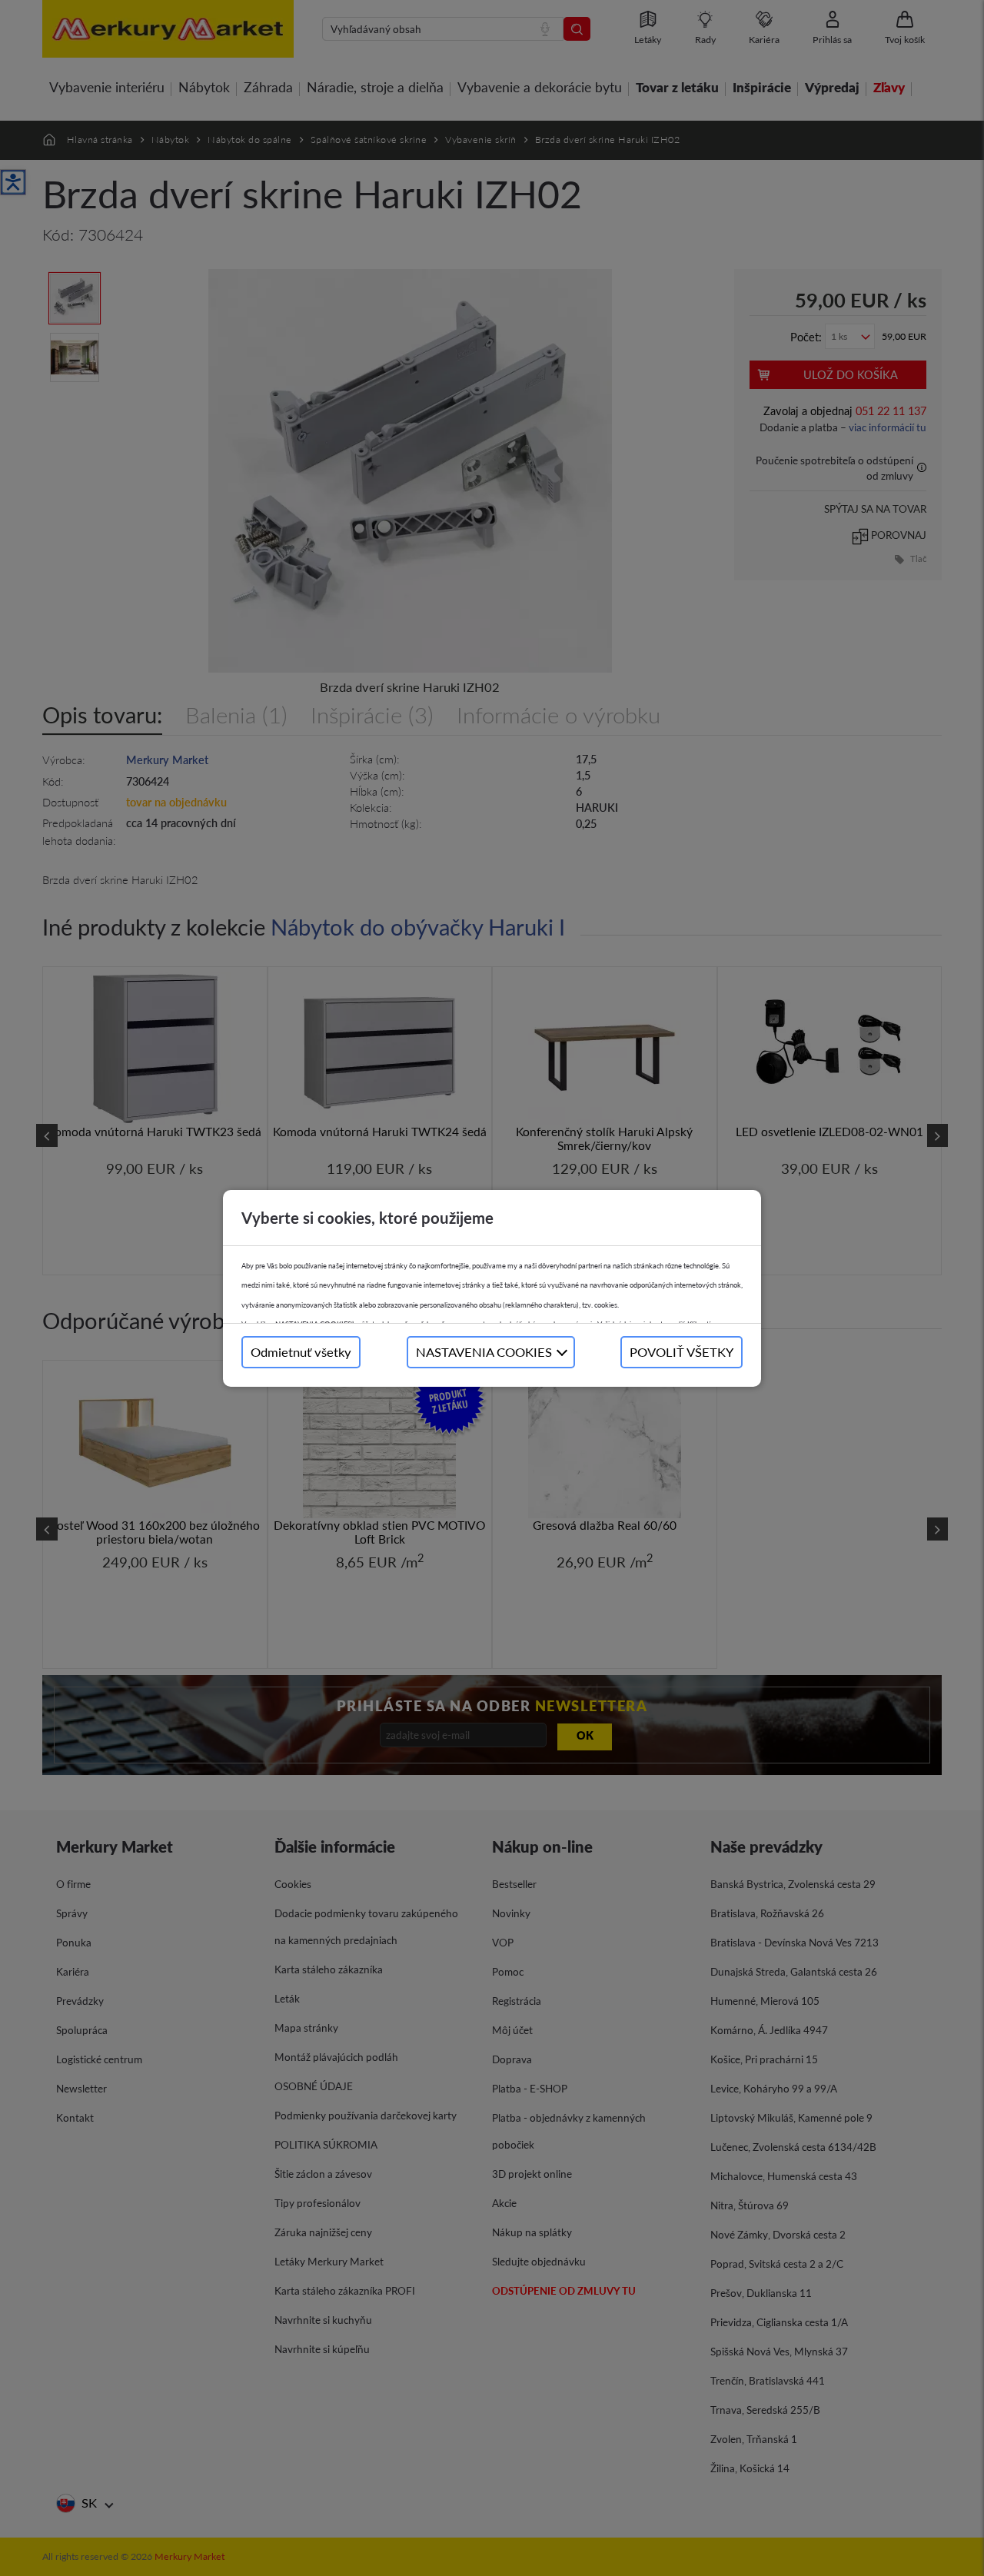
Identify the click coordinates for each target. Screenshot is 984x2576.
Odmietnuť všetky (301, 1352)
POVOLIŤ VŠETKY (681, 1352)
